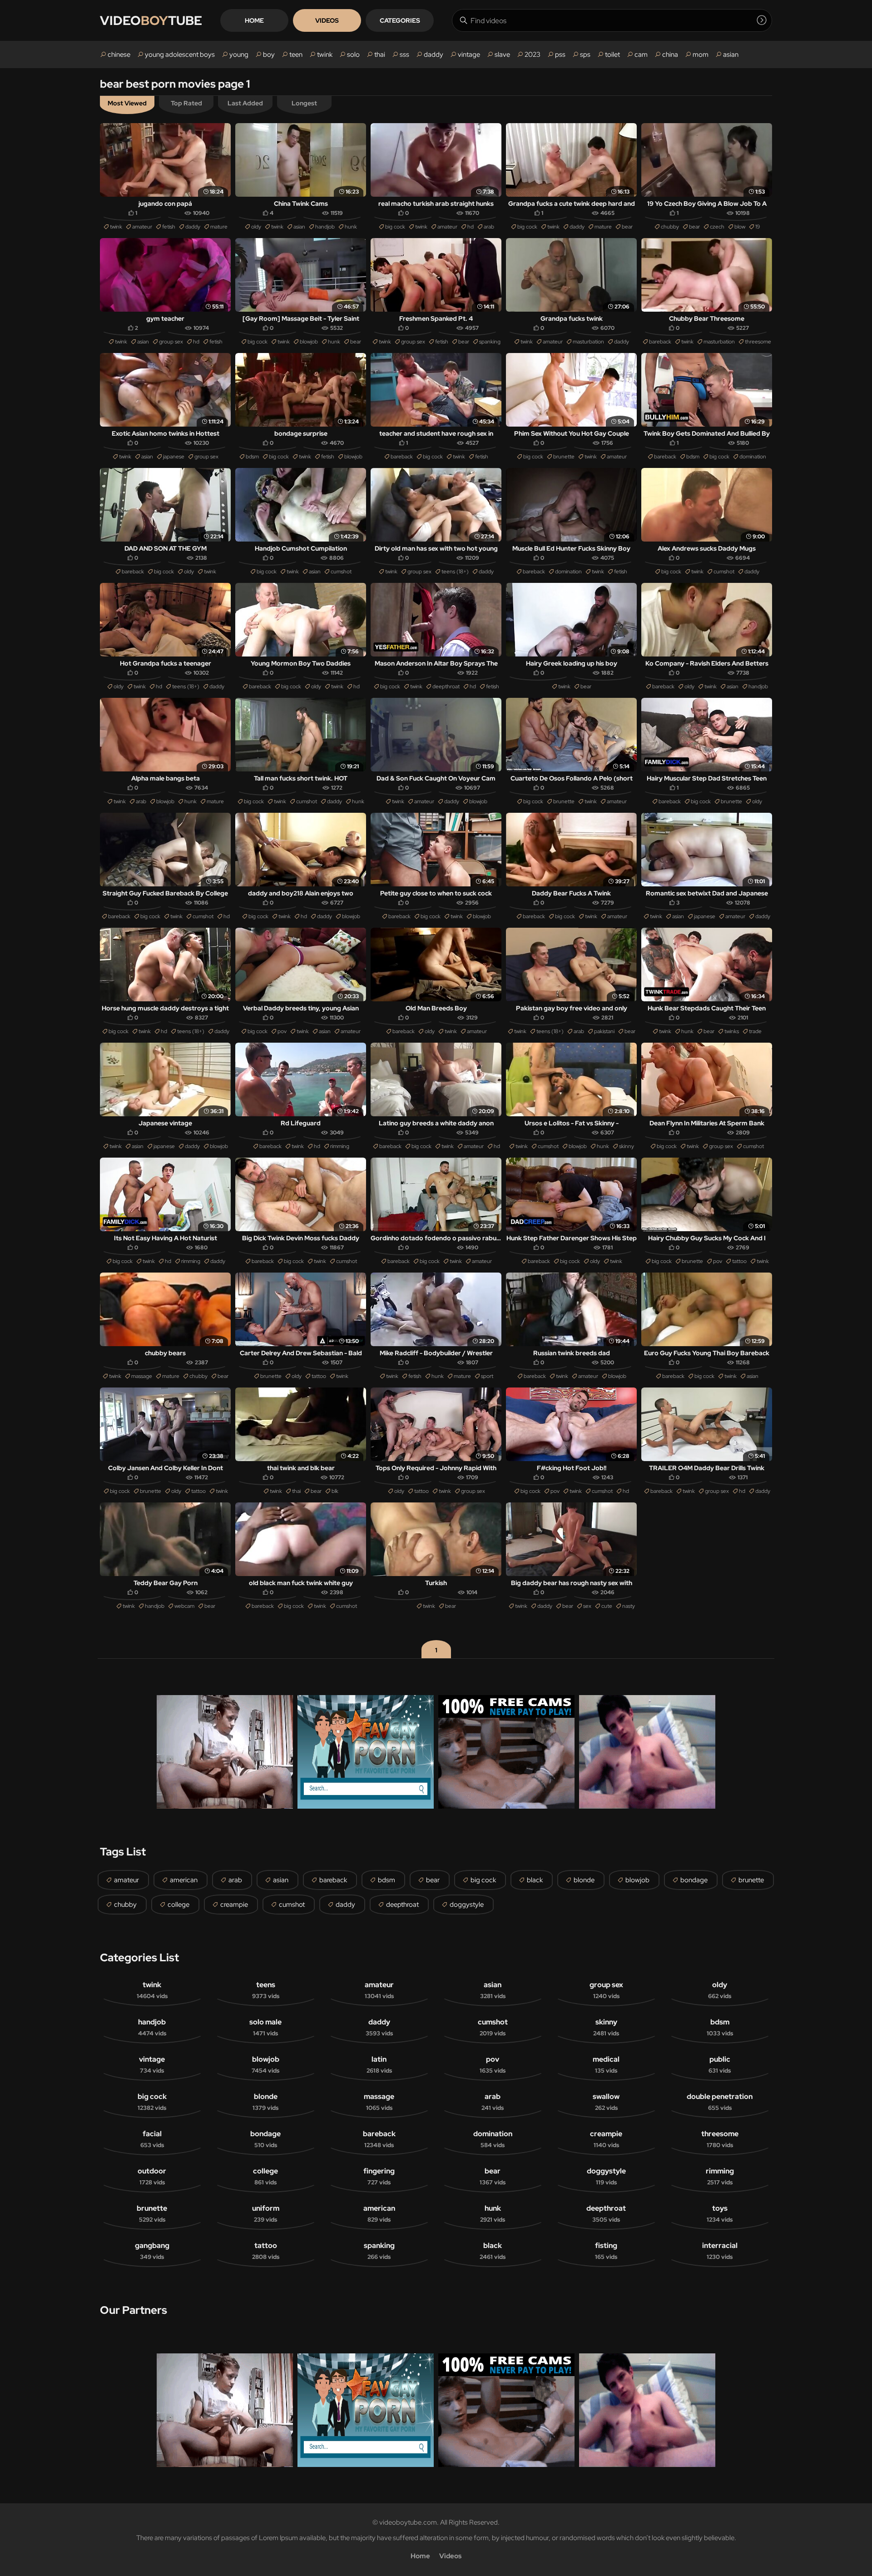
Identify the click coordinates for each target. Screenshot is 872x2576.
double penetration (720, 2102)
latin (379, 2064)
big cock (395, 227)
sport (487, 1376)
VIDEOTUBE (151, 20)
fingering (379, 2176)
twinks (732, 1031)
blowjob (309, 342)
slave (502, 55)
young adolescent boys (180, 55)
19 (758, 227)
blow (740, 227)
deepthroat (446, 686)
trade (755, 1031)
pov (282, 1031)
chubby (670, 227)
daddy (434, 55)
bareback (660, 342)
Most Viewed (127, 103)
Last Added (245, 103)
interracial (720, 2251)
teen (296, 55)
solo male (265, 2027)
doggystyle (467, 1905)
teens (266, 1990)
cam (641, 55)
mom (701, 55)
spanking (490, 342)
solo (353, 55)
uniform (266, 2213)
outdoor (152, 2176)
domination (753, 457)
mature (219, 227)
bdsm (252, 457)
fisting (606, 2251)
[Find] (762, 20)
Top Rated (186, 103)
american (184, 1880)
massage (142, 1376)
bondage (694, 1880)
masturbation (588, 342)
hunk (351, 227)
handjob (325, 227)
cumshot (341, 572)
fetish (169, 227)
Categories (400, 20)
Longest (304, 103)
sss (404, 55)
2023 (533, 55)
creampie (234, 1905)
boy (269, 55)
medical (606, 2064)
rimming (340, 1146)
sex (587, 1606)
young (239, 55)
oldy (256, 227)
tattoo (739, 1261)
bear (627, 227)
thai (380, 55)
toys (720, 2213)
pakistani (604, 1031)
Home (254, 20)
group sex (171, 342)
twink (325, 55)
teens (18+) (455, 572)
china (670, 55)
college (178, 1905)
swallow (606, 2102)
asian (731, 55)
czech (717, 227)
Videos (327, 20)
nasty (629, 1606)
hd (471, 227)
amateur (142, 227)
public (720, 2064)
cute (607, 1606)
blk (335, 1491)
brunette (564, 457)
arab (489, 227)
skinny (627, 1146)
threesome (758, 342)
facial (152, 2139)
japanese (174, 457)
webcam (184, 1606)
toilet (612, 55)
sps (585, 55)
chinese (119, 55)
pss (560, 55)
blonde (584, 1880)
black (535, 1880)
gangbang (152, 2251)
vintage (469, 55)
